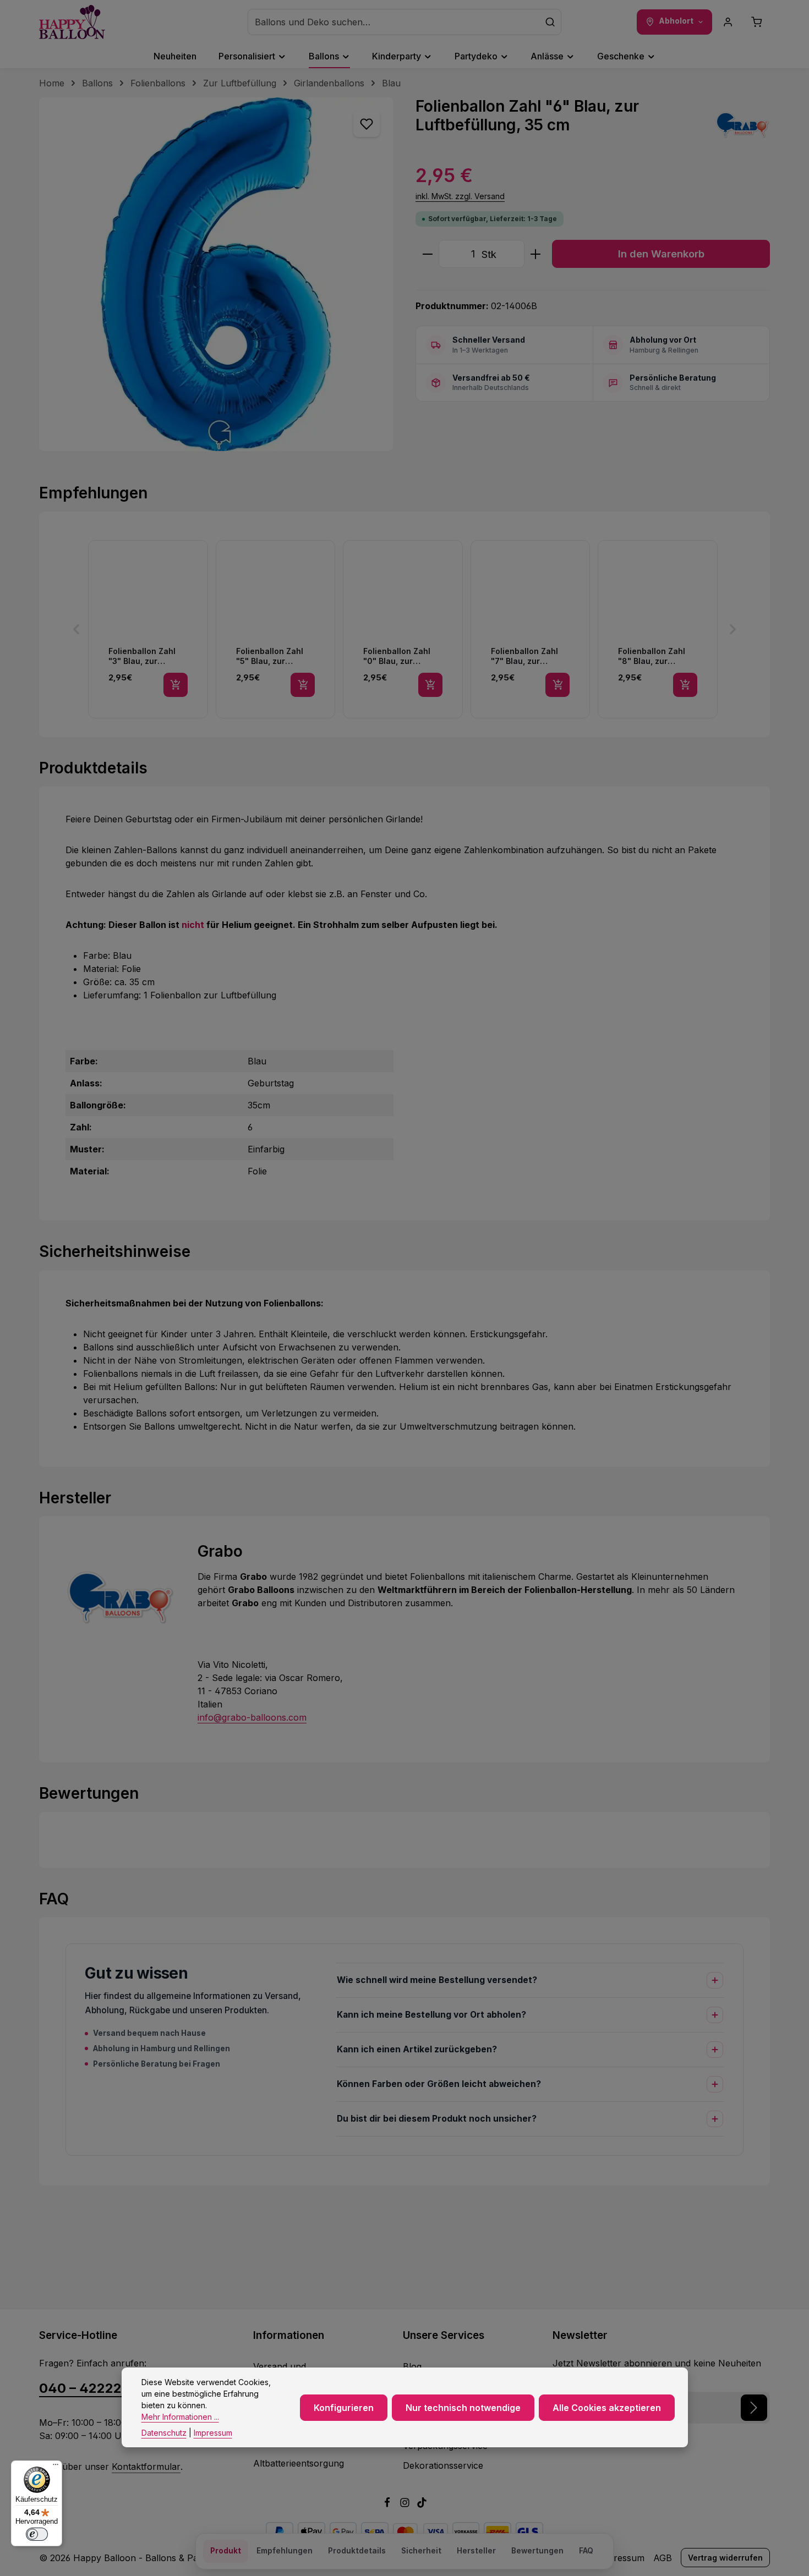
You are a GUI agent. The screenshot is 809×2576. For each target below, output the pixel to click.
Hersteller (476, 2551)
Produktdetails (357, 2551)
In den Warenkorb (661, 254)
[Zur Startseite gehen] (72, 22)
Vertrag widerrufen (725, 2558)
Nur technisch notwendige (463, 2407)
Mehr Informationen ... (180, 2417)
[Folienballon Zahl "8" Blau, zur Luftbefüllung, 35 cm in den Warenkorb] (685, 685)
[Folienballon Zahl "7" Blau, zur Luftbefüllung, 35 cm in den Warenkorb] (557, 685)
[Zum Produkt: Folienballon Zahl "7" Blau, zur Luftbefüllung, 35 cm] (531, 629)
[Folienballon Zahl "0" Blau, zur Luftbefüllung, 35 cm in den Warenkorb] (430, 685)
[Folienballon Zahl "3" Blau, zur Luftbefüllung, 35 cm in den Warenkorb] (176, 685)
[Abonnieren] (754, 2408)
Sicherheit (421, 2551)
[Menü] (56, 2467)
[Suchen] (550, 22)
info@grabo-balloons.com (252, 1717)
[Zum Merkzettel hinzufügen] (367, 124)
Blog (412, 2366)
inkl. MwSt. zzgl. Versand (460, 196)
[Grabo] (742, 125)
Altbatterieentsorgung (299, 2463)
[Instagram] (406, 2504)
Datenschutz (164, 2433)
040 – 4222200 (89, 2388)
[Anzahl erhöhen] (536, 254)
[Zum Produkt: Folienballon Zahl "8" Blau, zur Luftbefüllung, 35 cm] (658, 629)
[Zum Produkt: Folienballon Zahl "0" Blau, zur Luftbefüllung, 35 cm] (403, 629)
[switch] (37, 2534)
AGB (663, 2558)
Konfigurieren (344, 2407)
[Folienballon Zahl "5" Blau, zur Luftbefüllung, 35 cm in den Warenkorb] (303, 685)
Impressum (621, 2558)
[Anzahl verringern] (427, 254)
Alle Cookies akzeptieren (607, 2407)
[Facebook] (389, 2504)
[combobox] (394, 22)
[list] (404, 629)
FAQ (586, 2551)
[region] (216, 274)
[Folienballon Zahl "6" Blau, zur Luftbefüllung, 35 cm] (216, 274)
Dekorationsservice (443, 2465)
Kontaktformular (146, 2467)
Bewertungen (537, 2551)
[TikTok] (422, 2504)
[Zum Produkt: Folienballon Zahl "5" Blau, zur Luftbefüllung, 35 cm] (276, 629)
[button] (76, 629)
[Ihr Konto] (728, 22)
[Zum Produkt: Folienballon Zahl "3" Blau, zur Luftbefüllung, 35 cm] (148, 629)
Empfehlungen (285, 2551)
